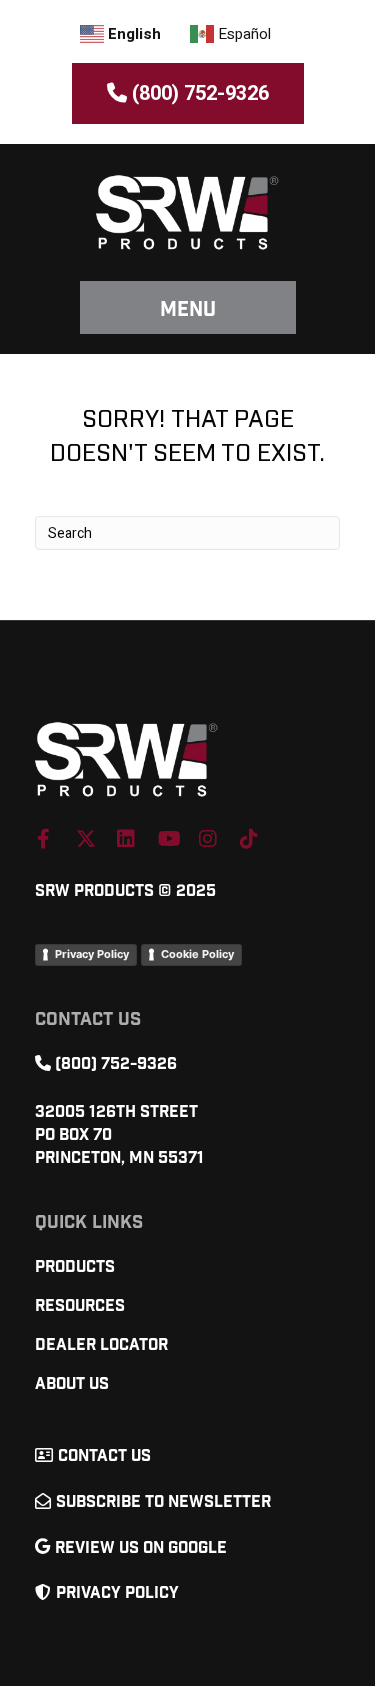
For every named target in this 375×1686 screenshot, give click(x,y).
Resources (80, 1306)
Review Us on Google (141, 1548)
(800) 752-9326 (198, 93)
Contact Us (104, 1456)
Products (75, 1267)
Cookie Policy (197, 954)
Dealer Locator (101, 1345)
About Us (72, 1384)
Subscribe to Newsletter (163, 1502)
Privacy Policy (92, 954)
